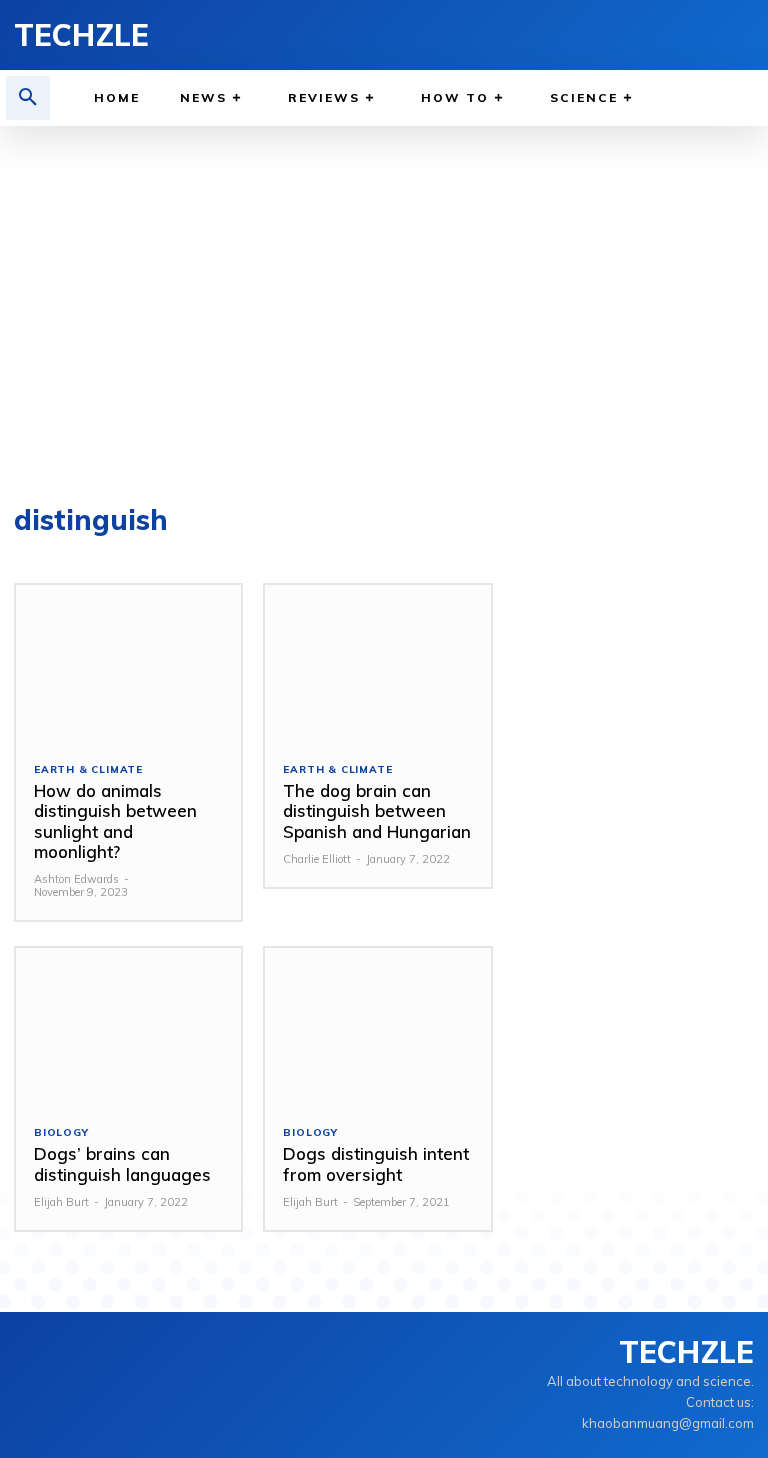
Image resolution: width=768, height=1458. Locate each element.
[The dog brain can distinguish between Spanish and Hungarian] (377, 664)
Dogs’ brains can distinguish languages (122, 1163)
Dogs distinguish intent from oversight (376, 1163)
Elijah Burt (61, 1202)
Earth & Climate (88, 770)
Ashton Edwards (76, 879)
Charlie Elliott (317, 859)
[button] (28, 98)
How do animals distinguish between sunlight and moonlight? (115, 821)
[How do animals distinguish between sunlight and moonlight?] (128, 664)
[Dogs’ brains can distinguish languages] (128, 1027)
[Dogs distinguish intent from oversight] (377, 1027)
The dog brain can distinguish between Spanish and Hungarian (377, 811)
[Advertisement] (384, 306)
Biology (61, 1133)
